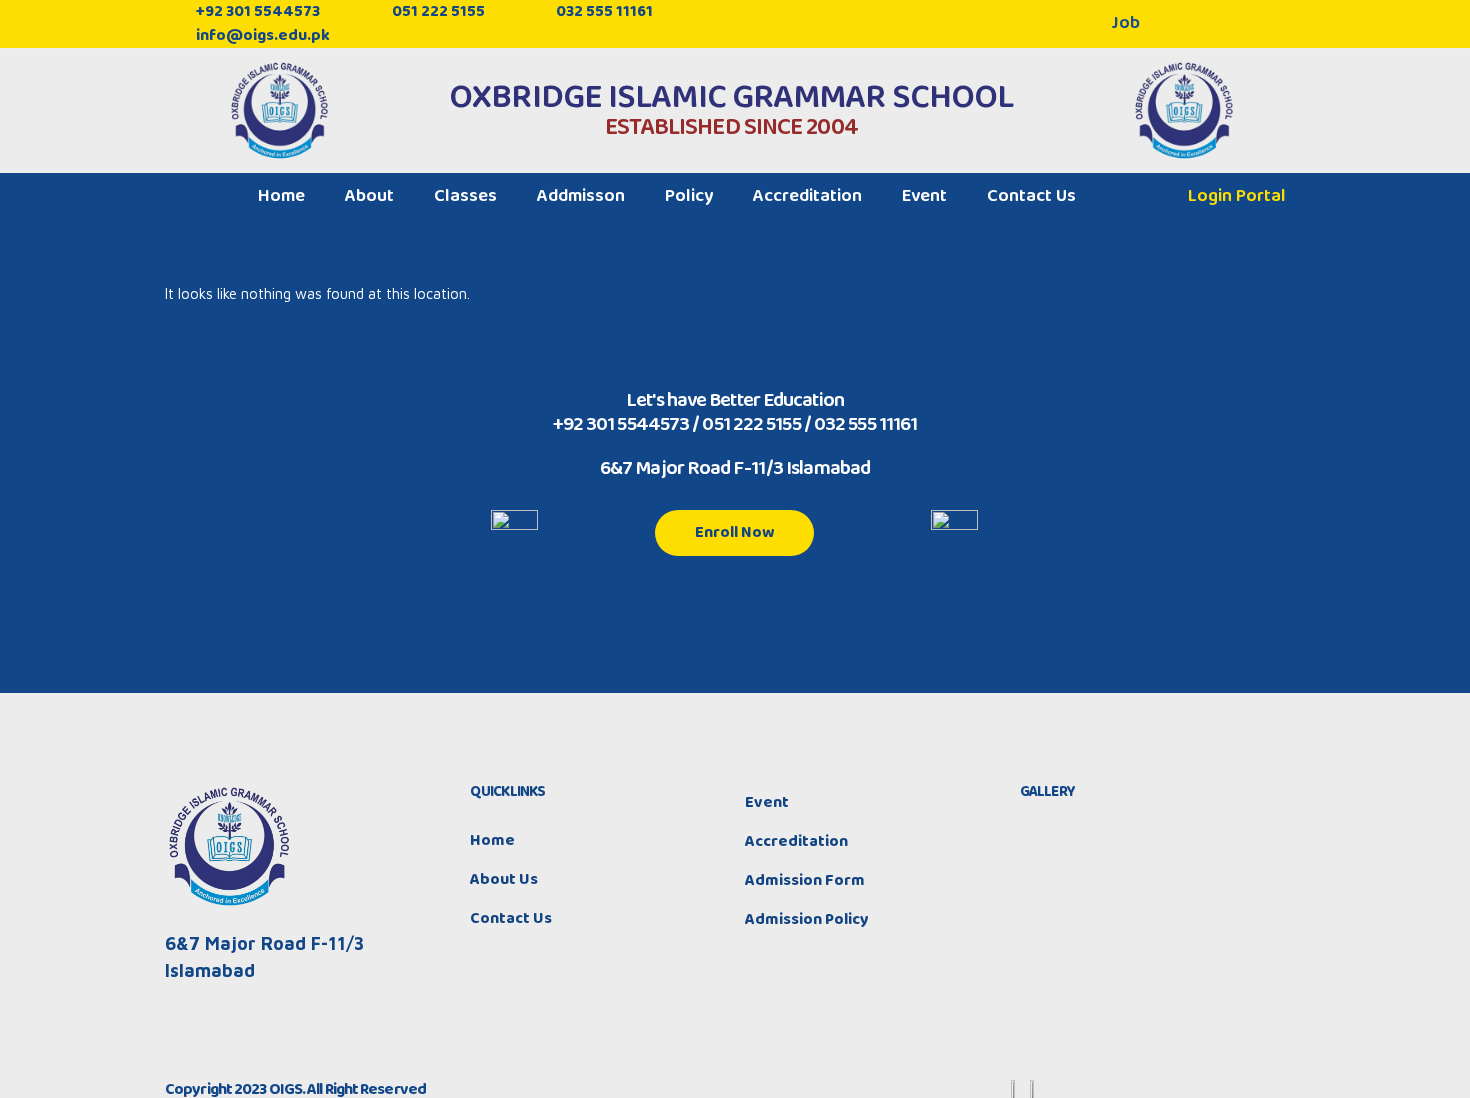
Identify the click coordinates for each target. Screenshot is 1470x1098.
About (369, 196)
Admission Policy (807, 919)
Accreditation (807, 196)
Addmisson (581, 196)
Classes (465, 196)
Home (281, 196)
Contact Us (1031, 196)
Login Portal (1237, 196)
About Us (504, 879)
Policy (689, 196)
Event (924, 196)
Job (1125, 23)
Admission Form (805, 880)
